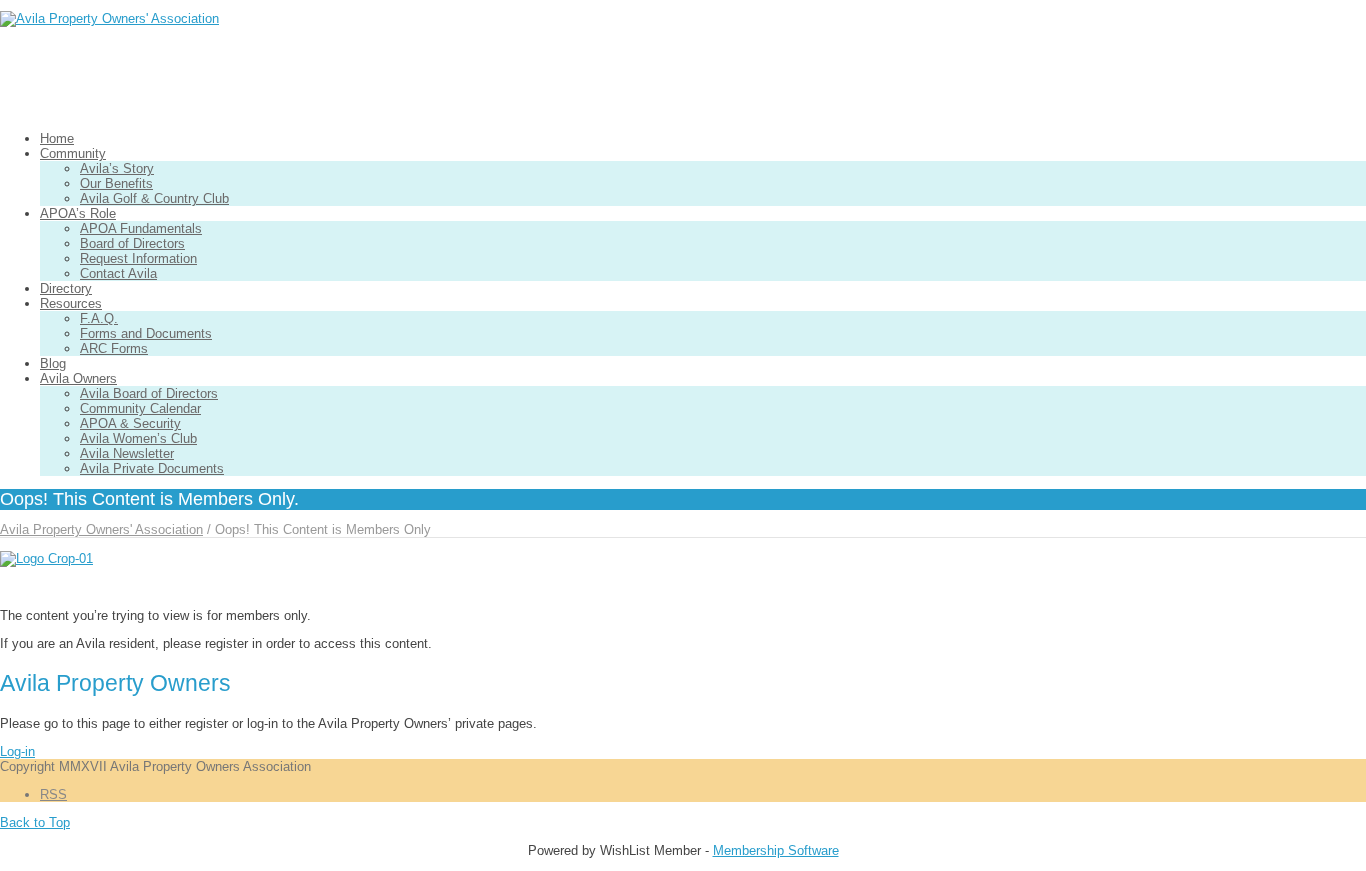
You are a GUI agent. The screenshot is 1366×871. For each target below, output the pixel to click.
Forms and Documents (146, 333)
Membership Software (776, 850)
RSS (53, 794)
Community (73, 153)
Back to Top (35, 822)
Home (57, 138)
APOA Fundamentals (141, 228)
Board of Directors (132, 243)
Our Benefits (116, 183)
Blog (53, 363)
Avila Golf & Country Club (154, 198)
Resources (71, 303)
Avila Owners (78, 378)
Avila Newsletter (127, 453)
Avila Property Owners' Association (101, 529)
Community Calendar (140, 408)
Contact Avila (118, 273)
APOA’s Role (78, 213)
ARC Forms (114, 348)
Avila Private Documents (152, 468)
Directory (66, 288)
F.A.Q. (99, 318)
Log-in (17, 751)
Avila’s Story (117, 168)
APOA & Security (130, 423)
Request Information (138, 258)
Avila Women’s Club (138, 438)
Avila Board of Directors (149, 393)
